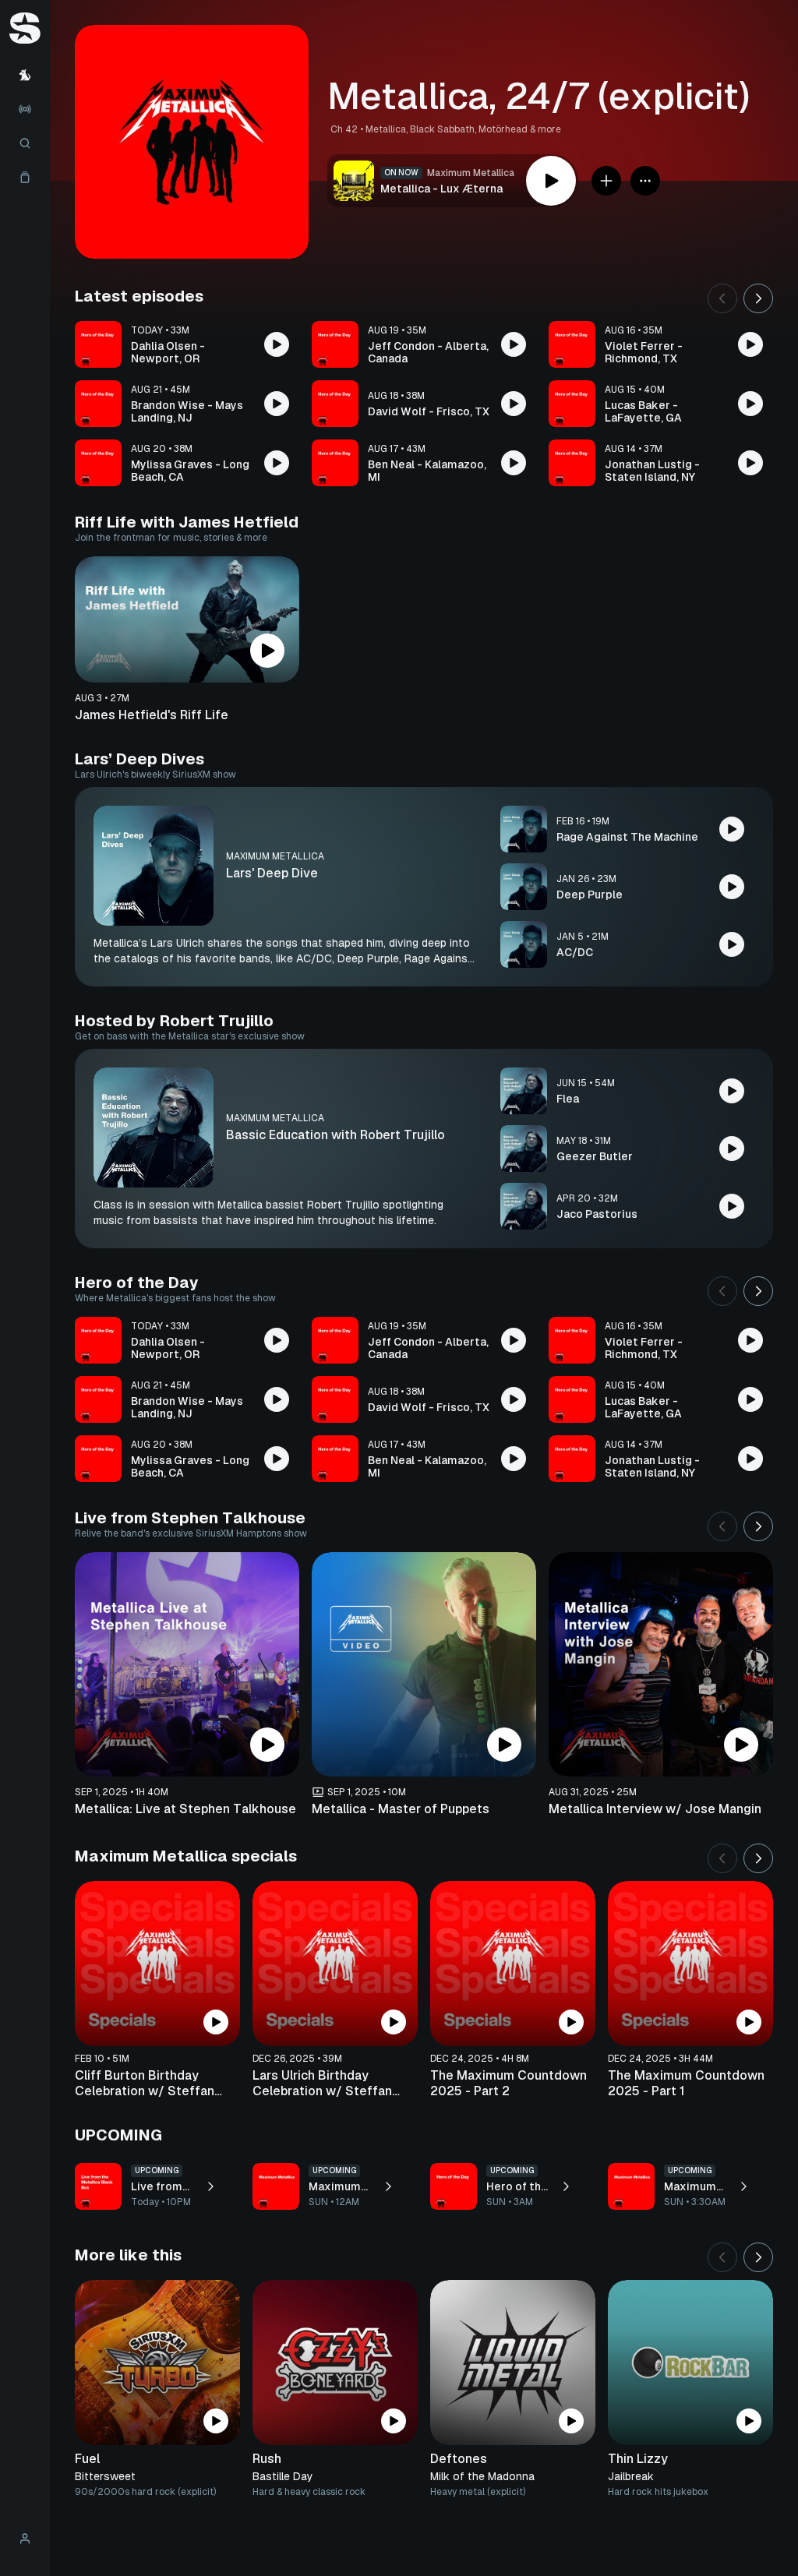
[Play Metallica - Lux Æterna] (551, 181)
